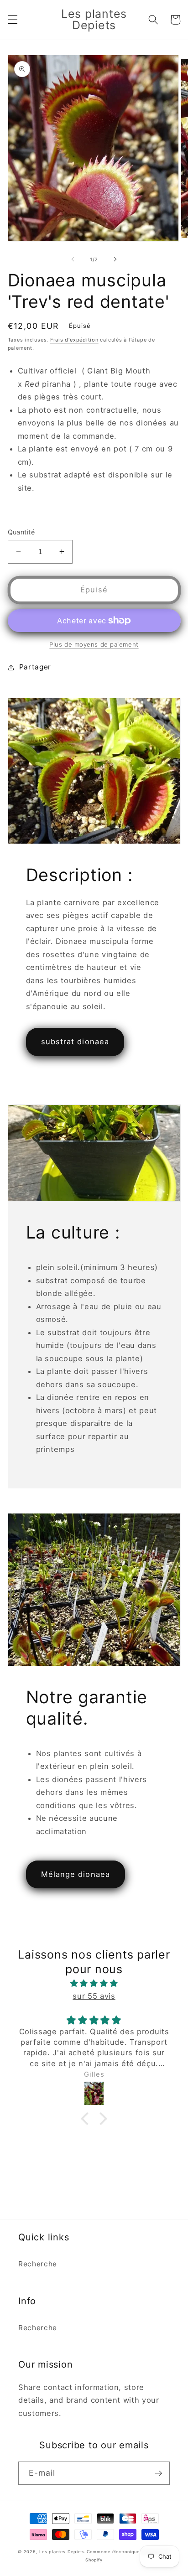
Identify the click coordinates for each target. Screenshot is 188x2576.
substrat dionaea (75, 1042)
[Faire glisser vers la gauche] (73, 259)
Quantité (21, 532)
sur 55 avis (94, 1996)
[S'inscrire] (158, 2473)
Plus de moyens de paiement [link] (94, 644)
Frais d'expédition (74, 340)
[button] (12, 20)
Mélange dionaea (76, 1874)
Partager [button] (35, 667)
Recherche (38, 2264)
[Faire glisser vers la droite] (115, 259)
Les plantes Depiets (62, 2552)
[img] (94, 1983)
